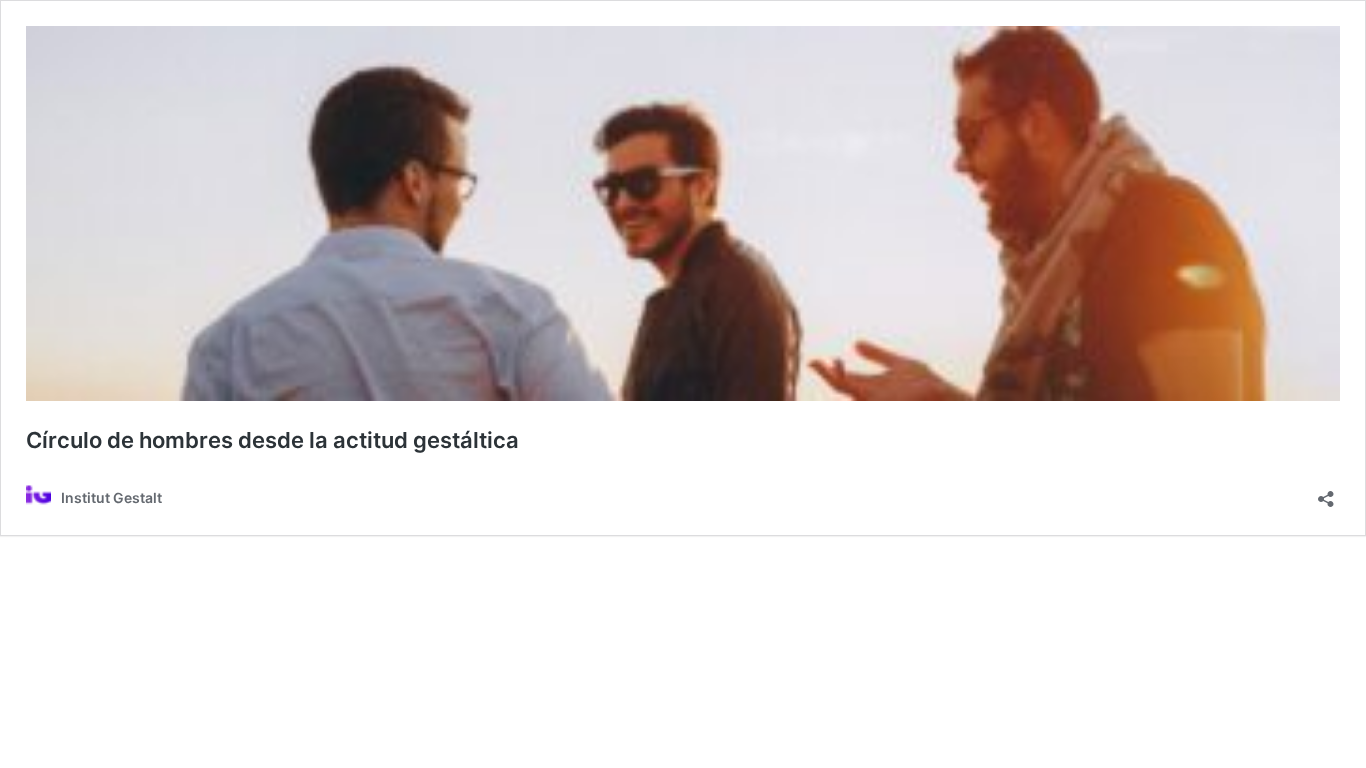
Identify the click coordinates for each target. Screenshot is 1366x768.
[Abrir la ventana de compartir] (1326, 492)
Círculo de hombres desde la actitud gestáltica (272, 440)
